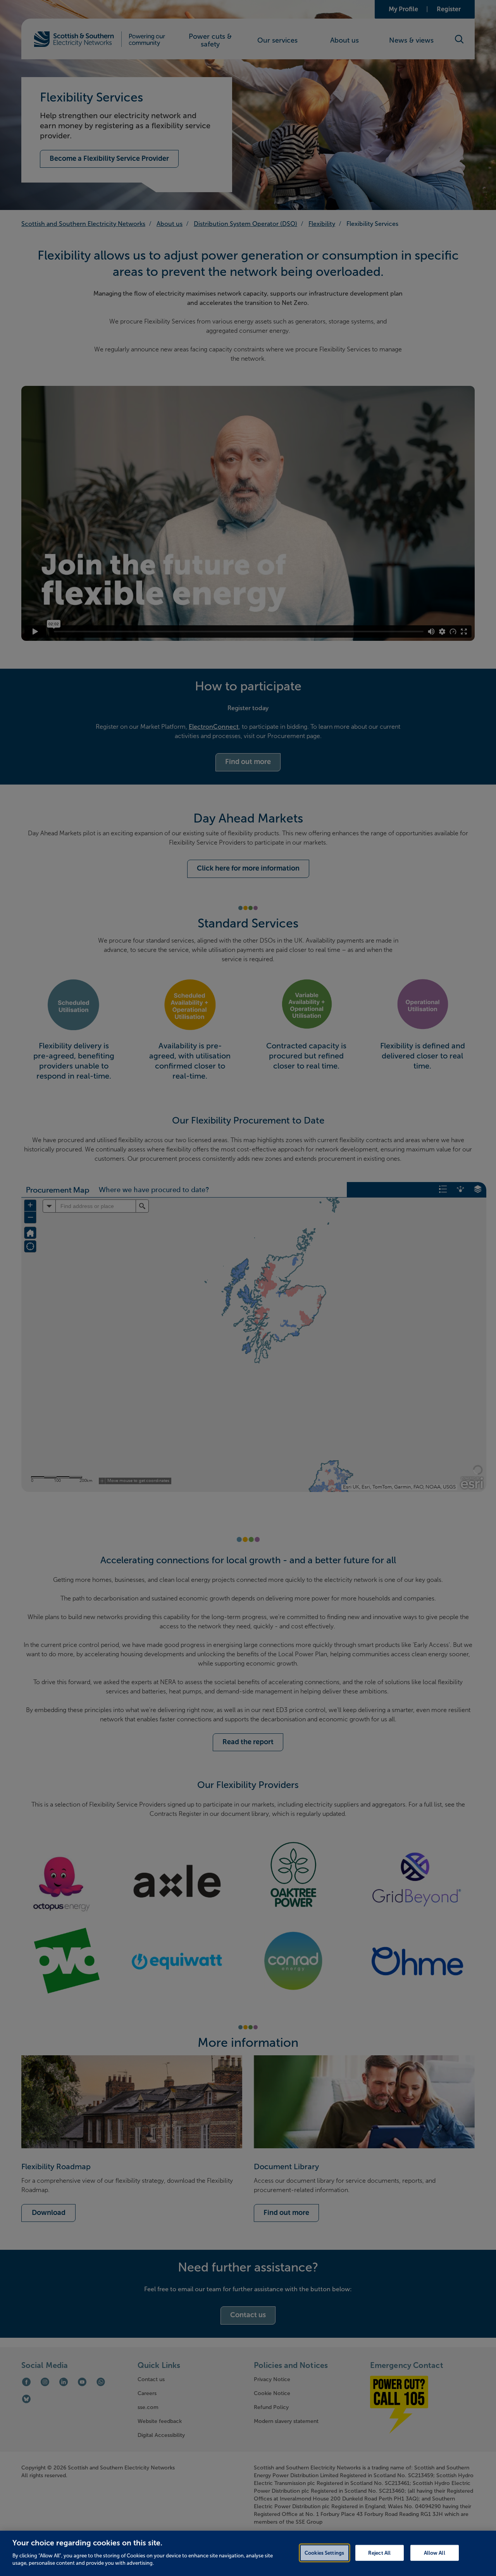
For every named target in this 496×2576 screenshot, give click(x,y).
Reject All (379, 2553)
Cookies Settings (324, 2553)
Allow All (435, 2553)
